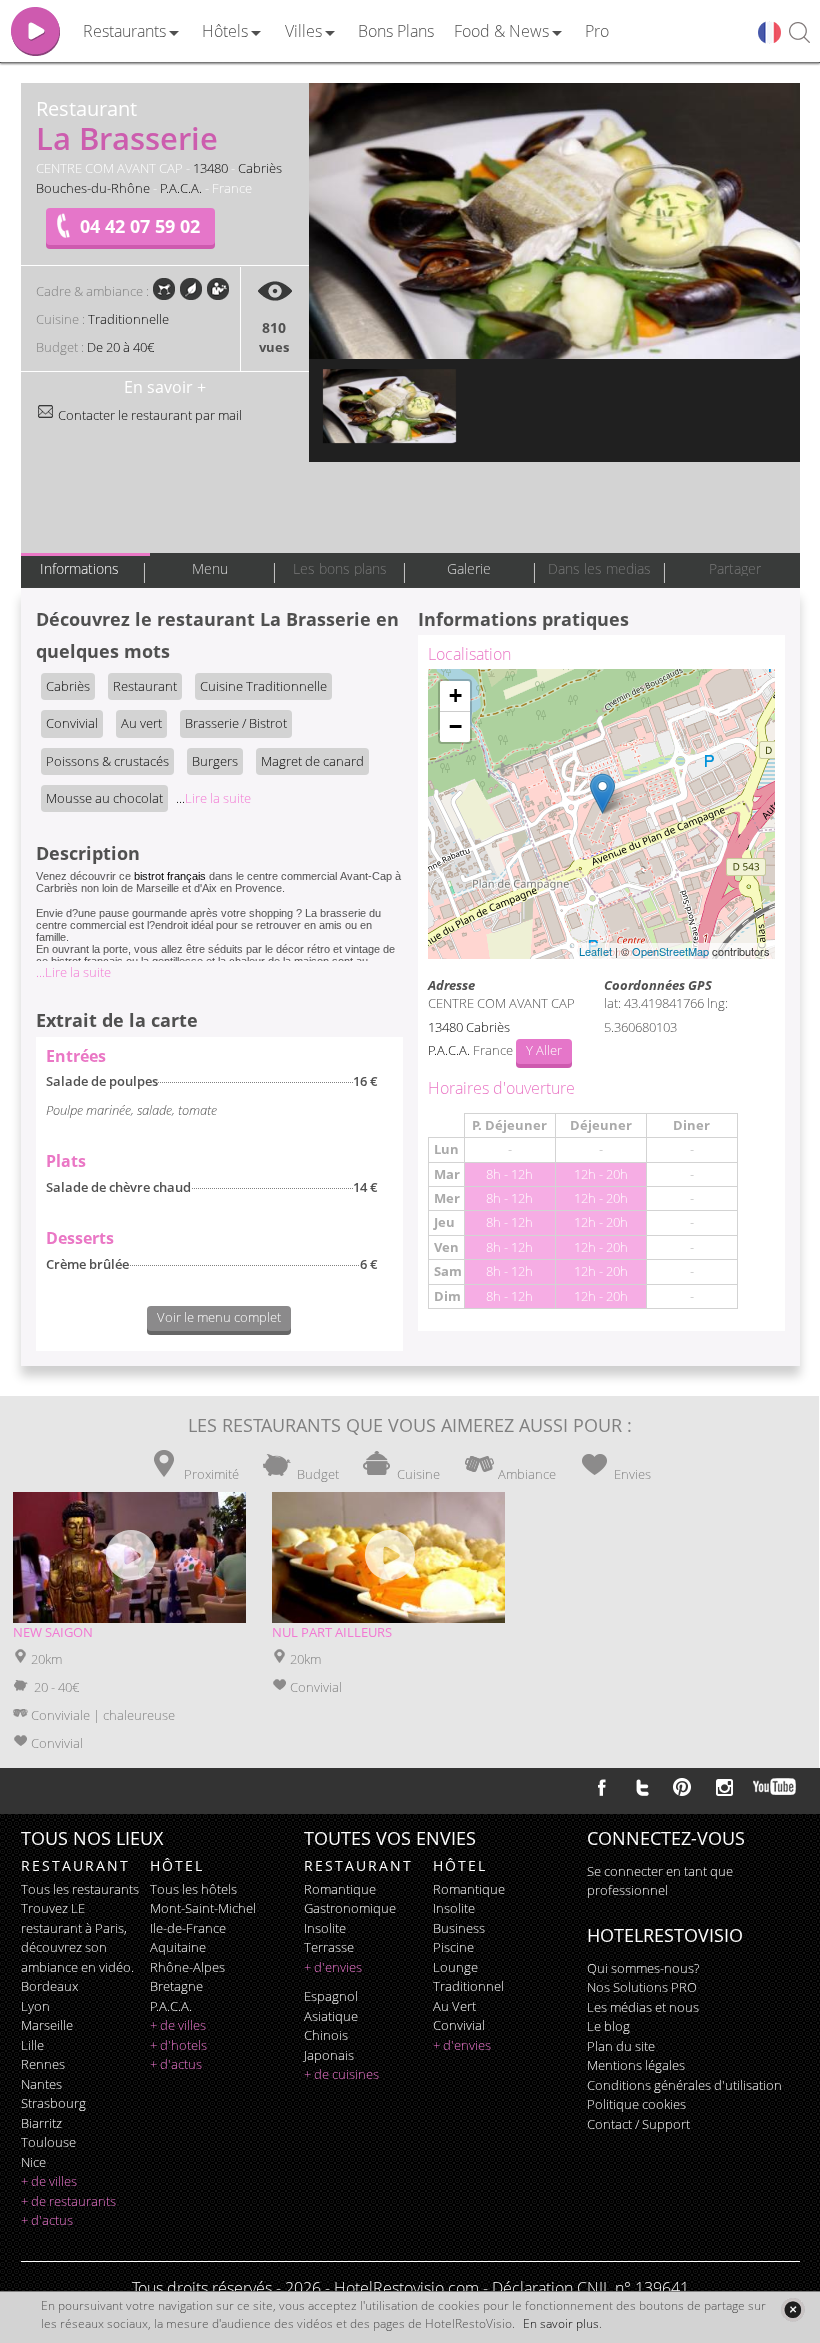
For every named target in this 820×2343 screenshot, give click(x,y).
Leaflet (595, 951)
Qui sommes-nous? (643, 1968)
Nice (33, 2162)
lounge (455, 1967)
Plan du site (621, 2046)
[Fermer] (792, 2309)
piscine (453, 1947)
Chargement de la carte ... (599, 814)
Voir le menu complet (219, 1317)
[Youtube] (775, 1787)
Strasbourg (53, 2103)
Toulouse (48, 2142)
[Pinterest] (682, 1787)
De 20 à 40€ (120, 347)
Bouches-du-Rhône (93, 188)
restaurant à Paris (72, 1928)
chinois (326, 2035)
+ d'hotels (178, 2045)
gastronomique (350, 1908)
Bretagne (176, 1986)
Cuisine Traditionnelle (263, 686)
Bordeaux (49, 1986)
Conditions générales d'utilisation (684, 2085)
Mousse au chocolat (104, 798)
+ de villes (49, 2181)
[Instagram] (724, 1790)
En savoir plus (561, 2323)
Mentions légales (636, 2065)
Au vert (141, 723)
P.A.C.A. (181, 188)
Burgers (215, 761)
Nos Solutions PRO (642, 1987)
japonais (329, 2055)
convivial (459, 2025)
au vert (454, 2006)
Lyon (35, 2006)
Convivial (72, 723)
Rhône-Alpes (187, 1967)
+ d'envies (333, 1967)
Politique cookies (636, 2104)
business (459, 1928)
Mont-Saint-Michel (203, 1908)
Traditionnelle (128, 319)
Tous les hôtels (193, 1889)
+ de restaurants (68, 2201)
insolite (325, 1928)
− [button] (455, 726)
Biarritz (41, 2123)
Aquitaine (178, 1947)
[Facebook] (602, 1787)
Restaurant (145, 686)
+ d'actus (47, 2220)
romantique (340, 1889)
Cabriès (260, 168)
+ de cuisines (341, 2074)
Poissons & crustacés (107, 761)
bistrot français (170, 876)
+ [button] (455, 695)
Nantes (41, 2084)
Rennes (43, 2064)
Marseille (47, 2025)
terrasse (329, 1947)
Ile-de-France (188, 1928)
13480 (210, 168)
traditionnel (468, 1986)
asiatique (331, 2016)
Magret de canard (312, 761)
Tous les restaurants (80, 1889)
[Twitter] (642, 1787)
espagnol (331, 1996)
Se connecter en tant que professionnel (660, 1881)
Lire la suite (213, 798)
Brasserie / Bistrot (236, 723)
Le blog (608, 2026)
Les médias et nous (643, 2007)
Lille (32, 2045)
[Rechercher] (799, 33)
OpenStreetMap (670, 951)
